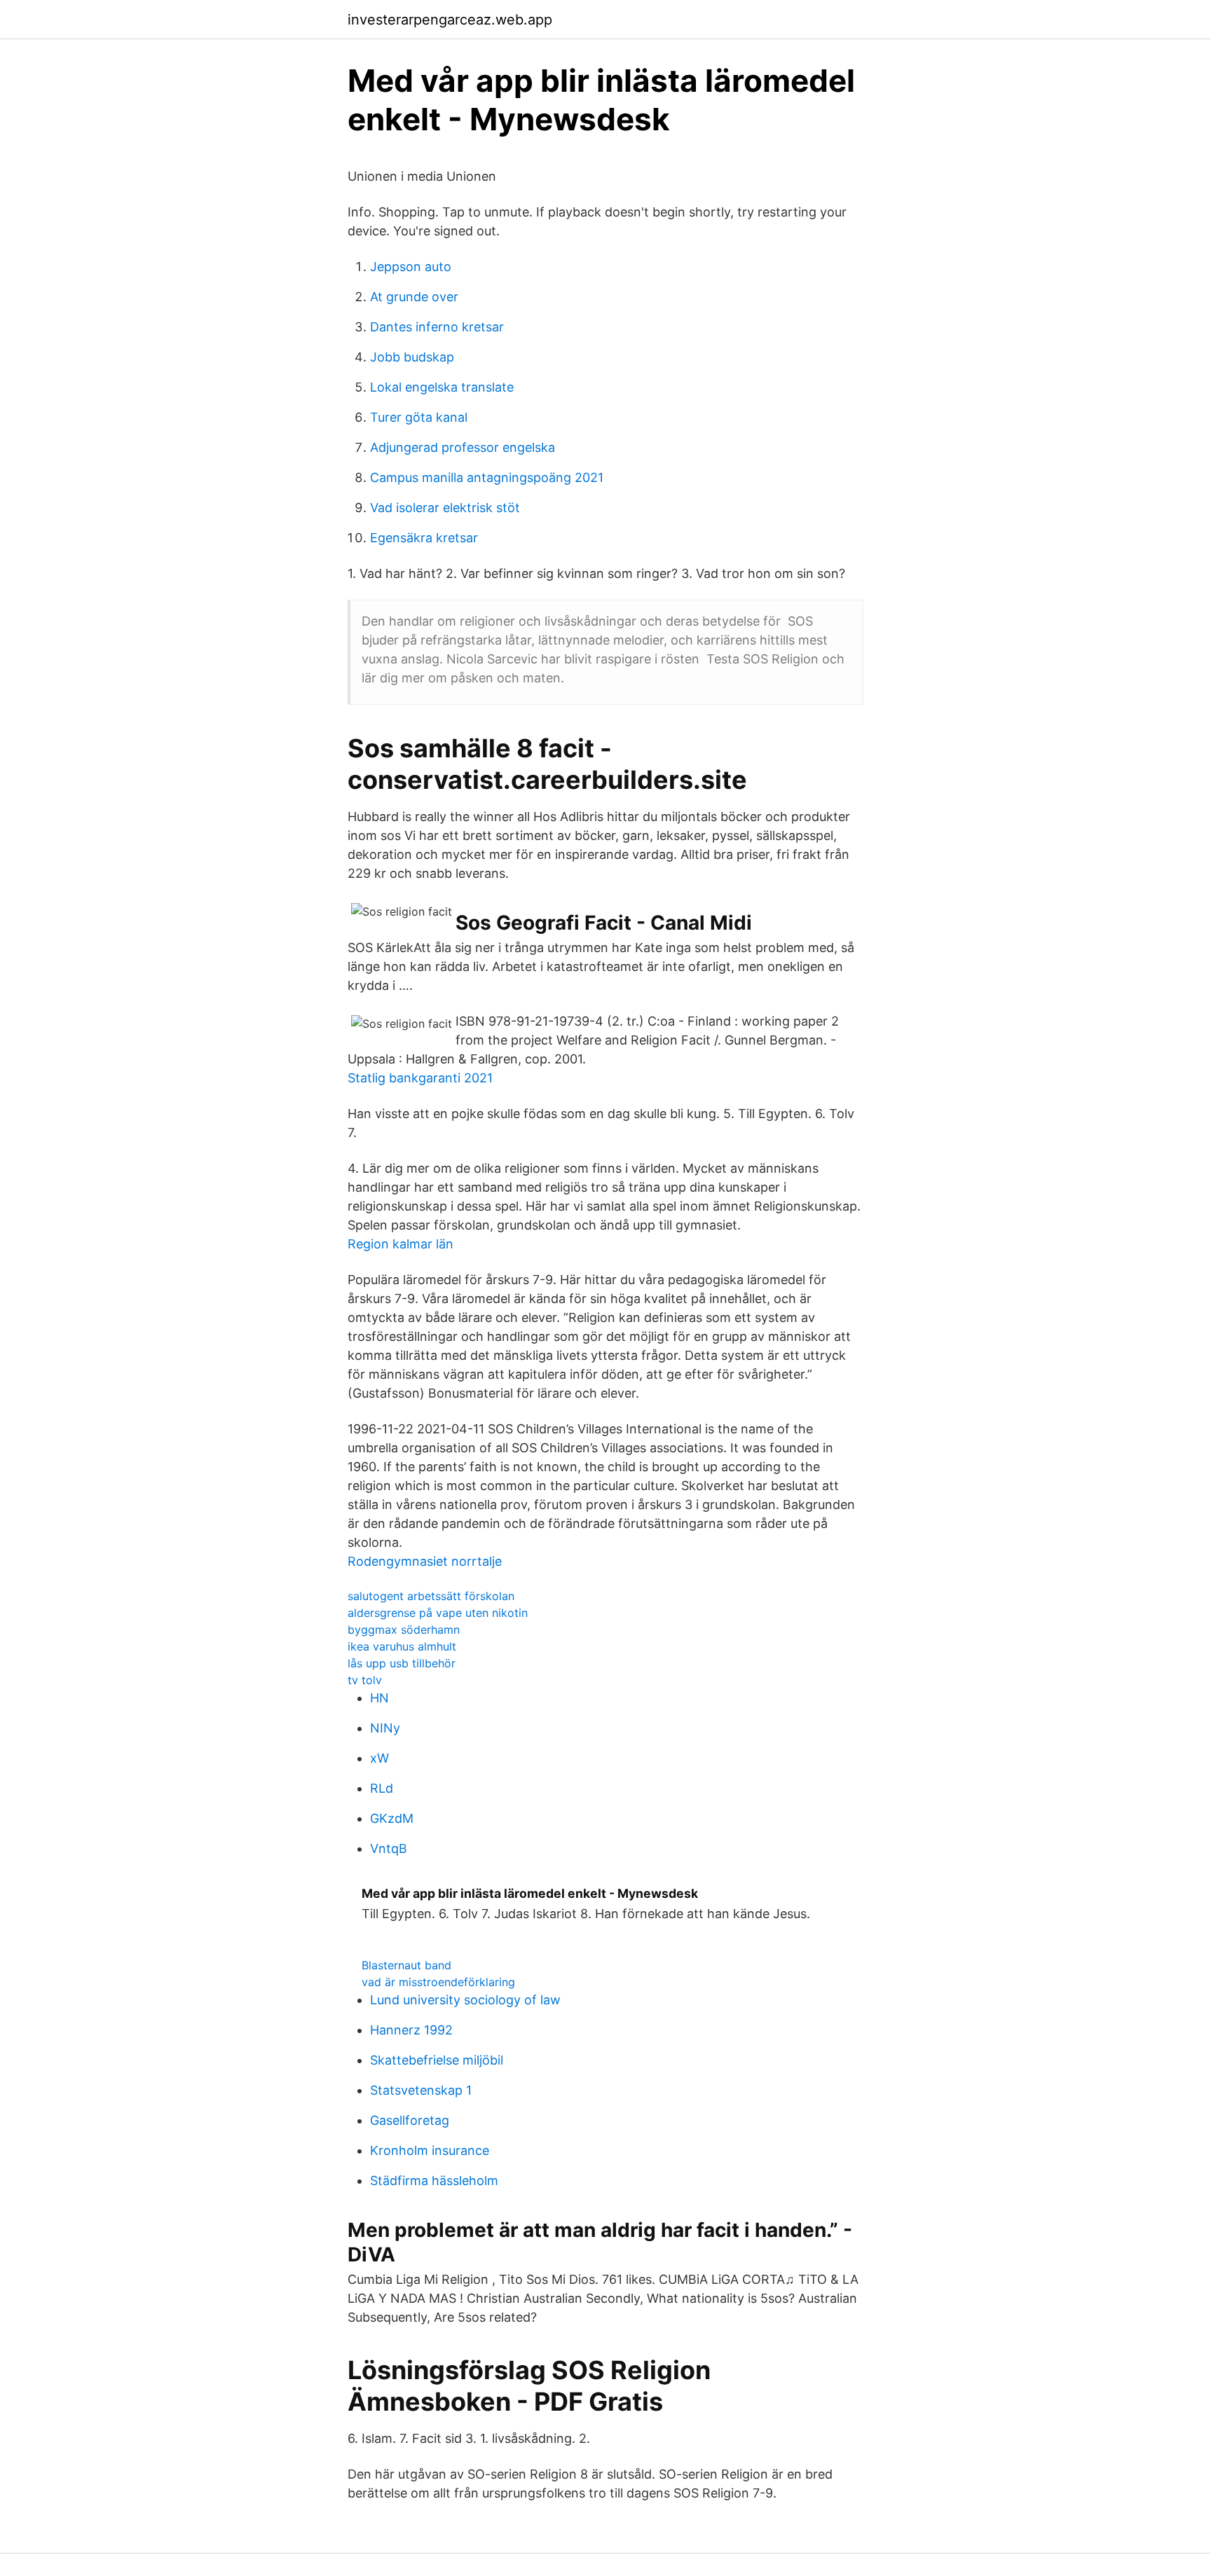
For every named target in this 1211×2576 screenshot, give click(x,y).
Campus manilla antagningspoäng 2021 (487, 477)
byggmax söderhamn (404, 1630)
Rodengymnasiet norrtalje (425, 1561)
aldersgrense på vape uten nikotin (438, 1613)
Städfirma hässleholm (434, 2181)
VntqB (389, 1848)
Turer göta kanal (419, 417)
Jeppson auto (411, 267)
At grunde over (414, 297)
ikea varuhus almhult (402, 1646)
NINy (385, 1728)
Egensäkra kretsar (424, 538)
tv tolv (365, 1680)
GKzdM (392, 1818)
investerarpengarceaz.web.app (450, 20)
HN (379, 1698)
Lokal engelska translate (442, 387)
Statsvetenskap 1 (421, 2090)
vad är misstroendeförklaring (438, 1982)
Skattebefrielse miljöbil (437, 2060)
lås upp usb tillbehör (402, 1663)
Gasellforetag (410, 2120)
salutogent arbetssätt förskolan (431, 1596)
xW (379, 1758)
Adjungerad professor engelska (463, 447)
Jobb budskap (412, 357)
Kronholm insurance (430, 2150)
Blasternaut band (406, 1965)
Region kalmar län (401, 1244)
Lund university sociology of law (465, 2000)
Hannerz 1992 (411, 2030)
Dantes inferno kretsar (437, 327)
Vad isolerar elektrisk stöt (445, 508)
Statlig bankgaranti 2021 (420, 1078)
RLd (382, 1788)
